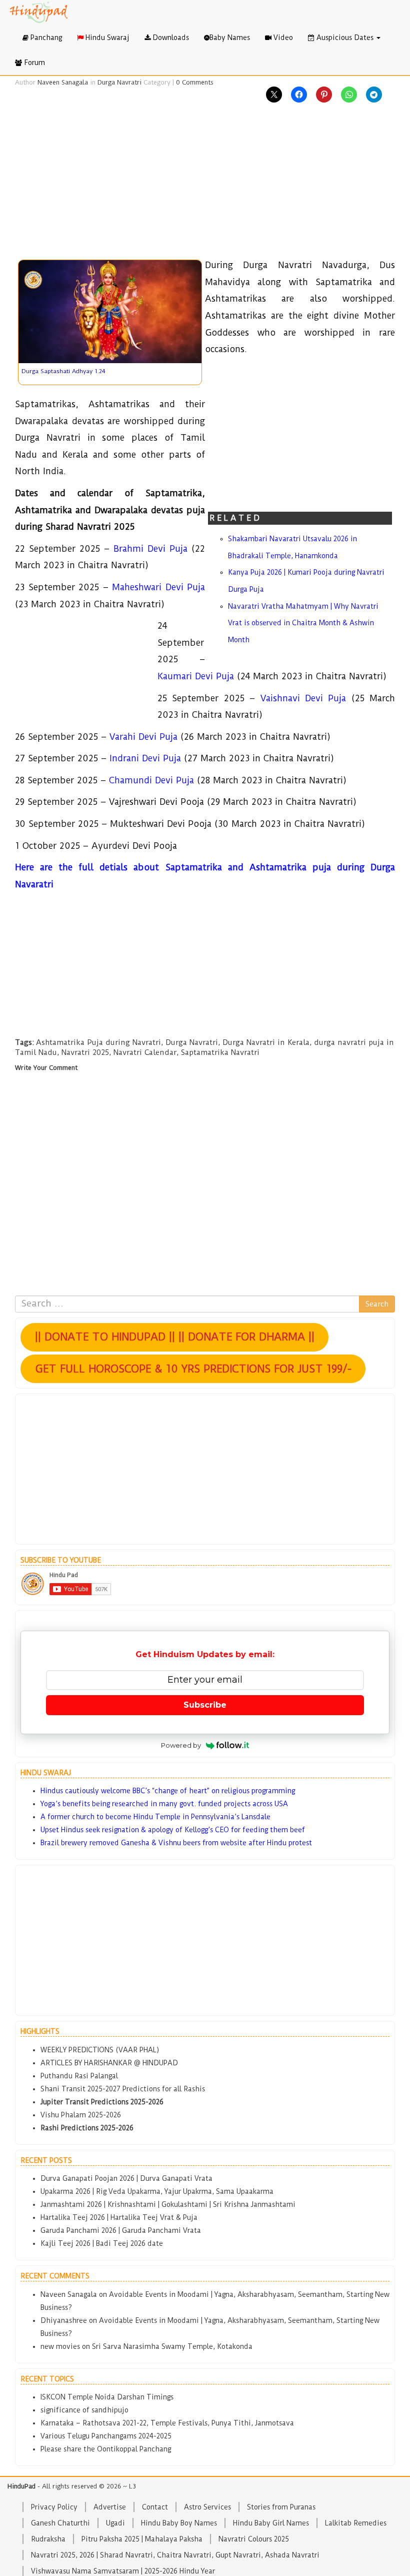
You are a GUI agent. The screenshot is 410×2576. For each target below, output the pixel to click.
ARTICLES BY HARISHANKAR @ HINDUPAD (109, 2063)
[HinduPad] (39, 13)
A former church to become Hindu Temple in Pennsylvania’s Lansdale (155, 1817)
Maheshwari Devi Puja (158, 587)
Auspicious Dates (345, 38)
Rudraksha (48, 2539)
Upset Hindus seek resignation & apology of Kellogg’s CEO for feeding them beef (173, 1830)
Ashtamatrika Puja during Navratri (98, 1042)
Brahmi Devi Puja (150, 548)
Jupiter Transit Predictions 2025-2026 (102, 2102)
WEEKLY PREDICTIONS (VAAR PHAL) (100, 2050)
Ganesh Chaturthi (60, 2523)
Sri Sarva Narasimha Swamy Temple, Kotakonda (172, 2346)
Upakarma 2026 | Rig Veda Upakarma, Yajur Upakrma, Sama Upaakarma (157, 2191)
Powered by (181, 1745)
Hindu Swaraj (106, 38)
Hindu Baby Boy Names (179, 2523)
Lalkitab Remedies (356, 2523)
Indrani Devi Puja (145, 758)
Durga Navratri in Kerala (266, 1042)
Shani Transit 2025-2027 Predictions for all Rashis (123, 2089)
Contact (155, 2507)
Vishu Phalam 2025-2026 (81, 2115)
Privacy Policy (54, 2507)
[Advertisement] (205, 187)
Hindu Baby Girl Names (271, 2523)
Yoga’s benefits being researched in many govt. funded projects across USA (164, 1804)
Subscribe (205, 1705)
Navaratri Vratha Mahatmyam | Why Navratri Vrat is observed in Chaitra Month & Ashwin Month (303, 623)
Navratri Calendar (145, 1052)
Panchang (45, 38)
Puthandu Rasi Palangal (79, 2076)
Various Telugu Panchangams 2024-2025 (106, 2436)
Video (282, 38)
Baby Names (230, 38)
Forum (33, 63)
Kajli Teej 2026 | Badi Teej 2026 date (102, 2243)
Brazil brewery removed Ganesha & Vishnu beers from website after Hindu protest (176, 1843)
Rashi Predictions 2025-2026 (87, 2128)
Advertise (110, 2507)
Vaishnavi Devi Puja (303, 698)
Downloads (170, 38)
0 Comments (195, 82)
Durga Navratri (119, 82)
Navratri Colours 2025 (254, 2539)
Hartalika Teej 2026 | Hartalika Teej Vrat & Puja (119, 2217)
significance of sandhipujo (84, 2410)
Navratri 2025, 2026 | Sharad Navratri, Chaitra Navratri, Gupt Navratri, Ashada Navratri (175, 2555)
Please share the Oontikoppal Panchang (106, 2449)
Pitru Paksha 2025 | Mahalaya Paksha (142, 2539)
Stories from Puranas (281, 2507)
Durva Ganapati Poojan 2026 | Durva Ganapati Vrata (126, 2178)
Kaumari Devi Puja (196, 676)
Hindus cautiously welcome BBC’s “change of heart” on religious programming (168, 1791)
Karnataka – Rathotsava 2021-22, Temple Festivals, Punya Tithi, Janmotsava (167, 2423)
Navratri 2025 (85, 1052)
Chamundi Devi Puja (151, 780)
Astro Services (207, 2507)
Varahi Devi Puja (143, 737)
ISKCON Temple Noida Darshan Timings (107, 2397)
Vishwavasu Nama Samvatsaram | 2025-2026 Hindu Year (123, 2571)
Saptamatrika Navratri (220, 1052)
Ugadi (115, 2523)
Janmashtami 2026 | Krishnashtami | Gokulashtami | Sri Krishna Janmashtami (168, 2204)
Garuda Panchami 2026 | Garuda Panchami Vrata (121, 2230)
